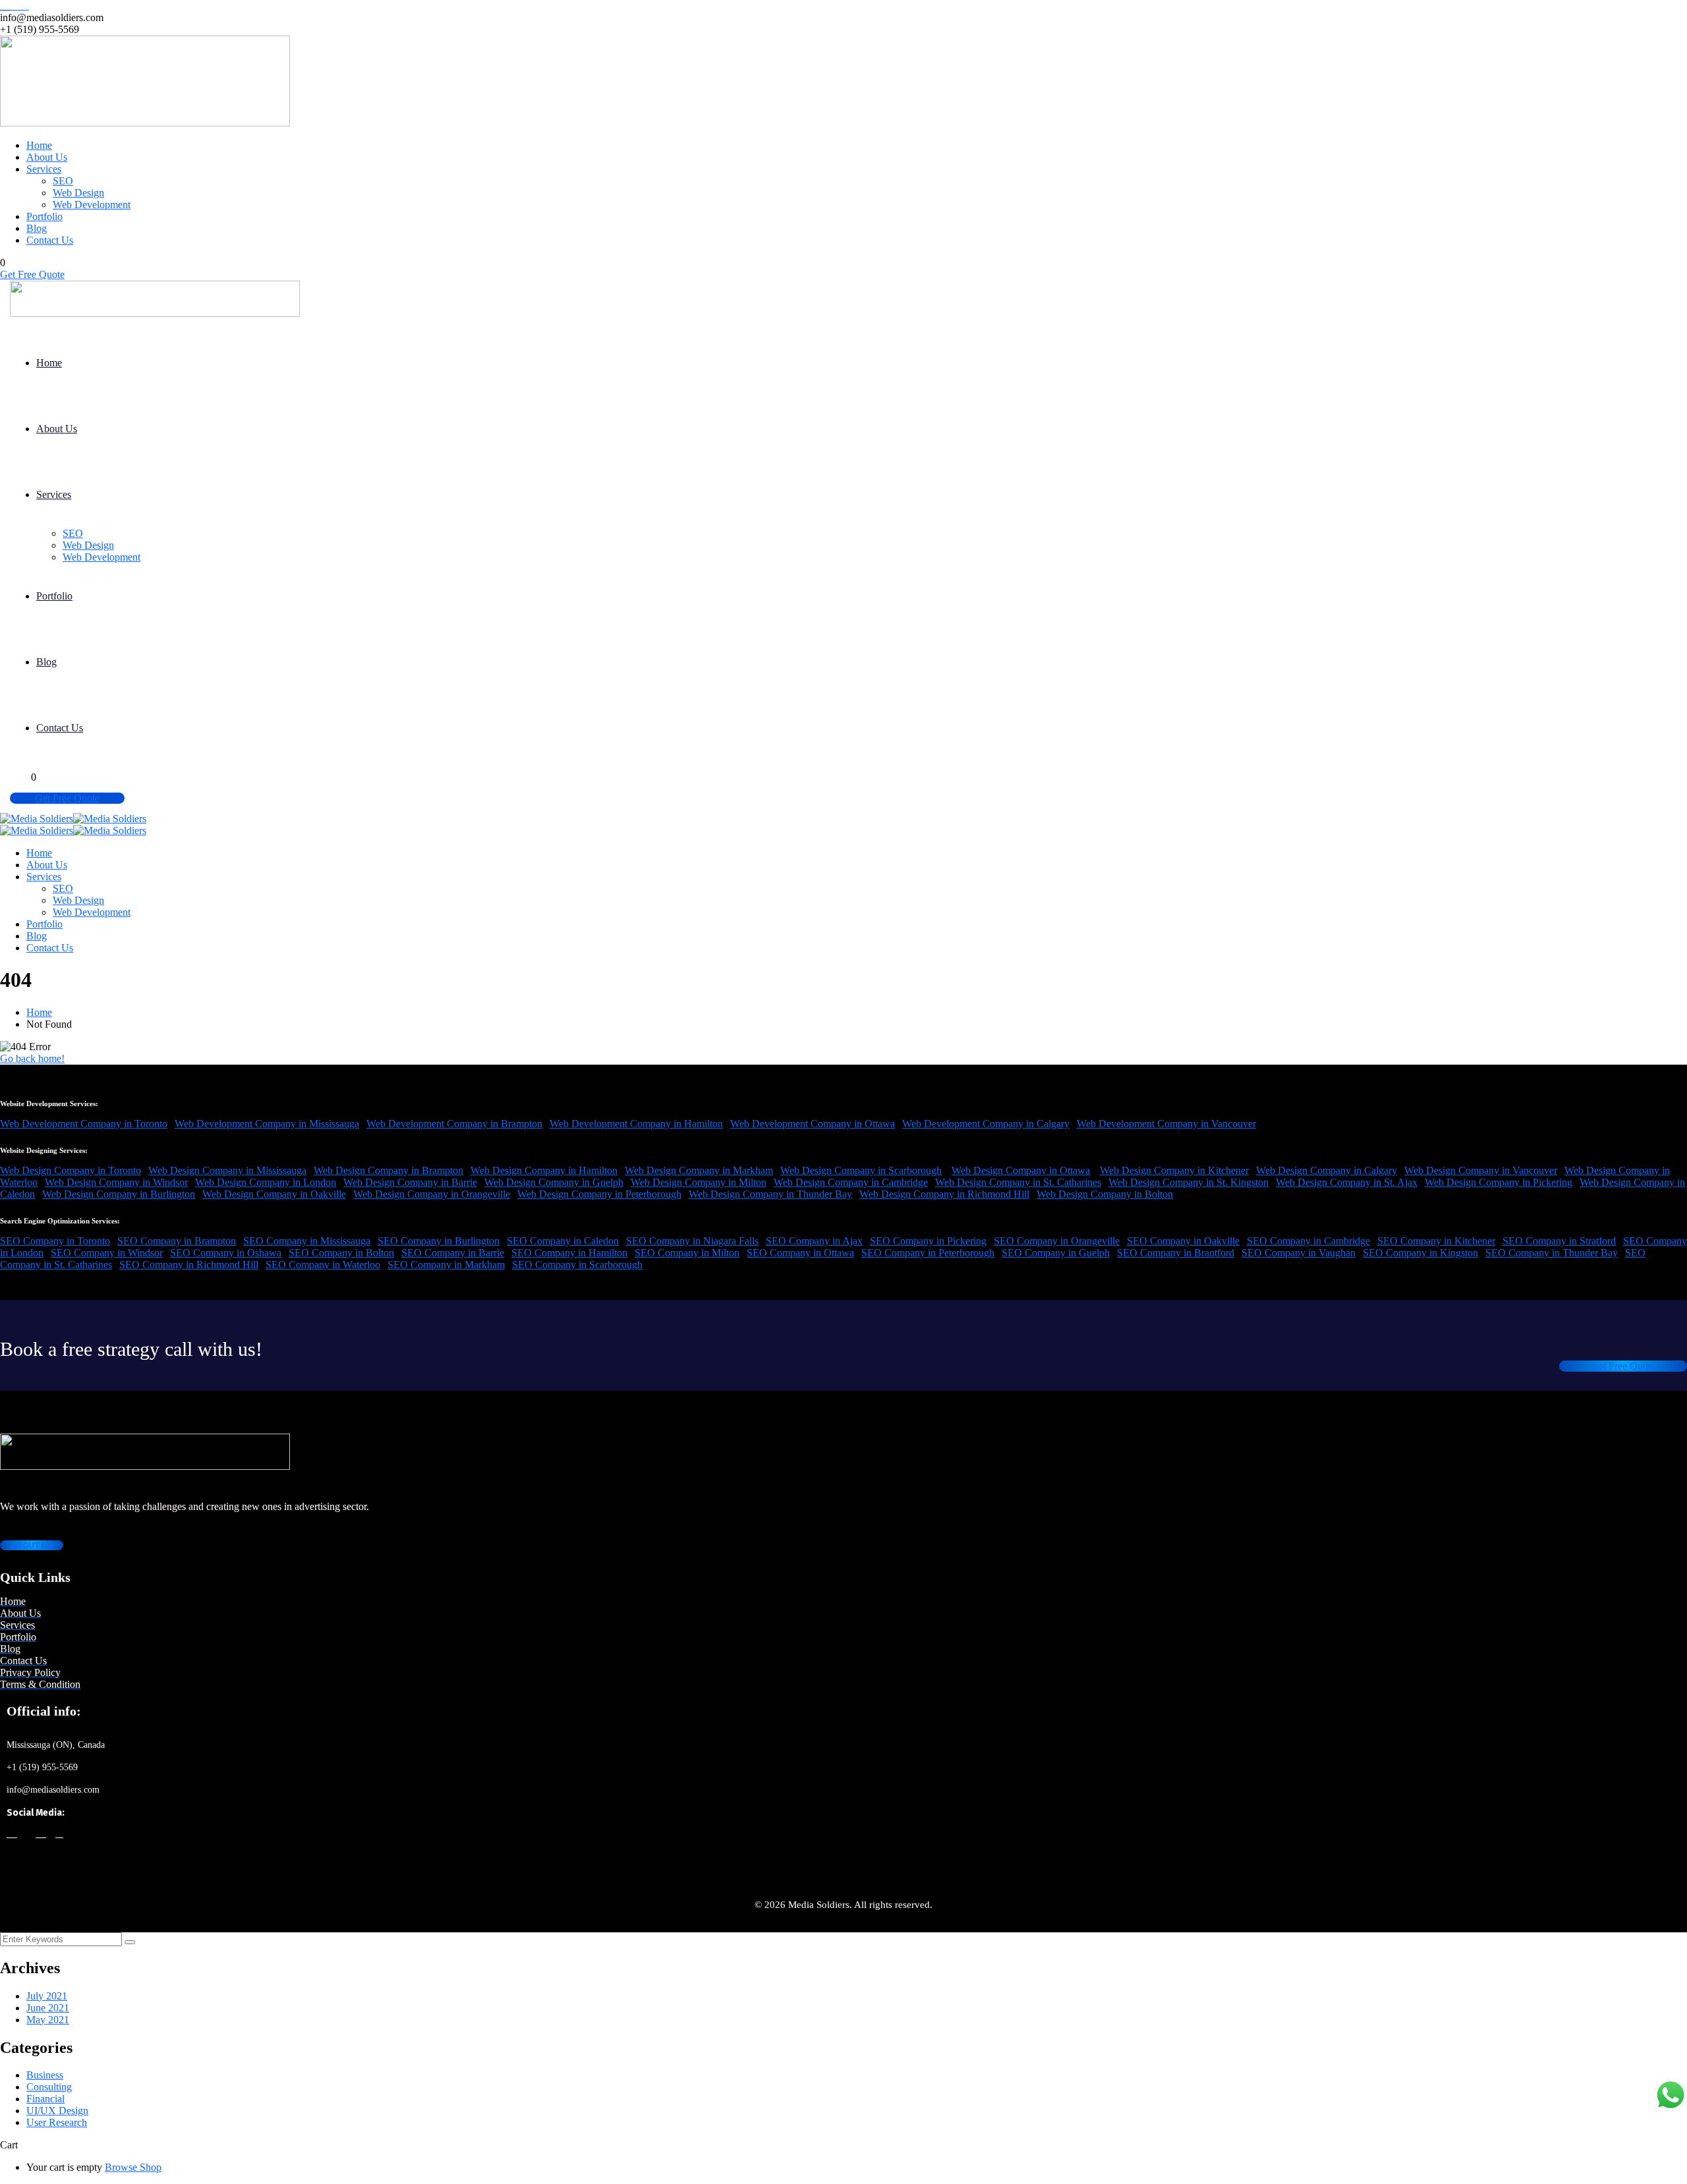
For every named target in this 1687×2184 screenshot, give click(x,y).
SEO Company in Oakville (1183, 1241)
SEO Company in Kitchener (1436, 1241)
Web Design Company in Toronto (71, 1170)
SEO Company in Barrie (453, 1253)
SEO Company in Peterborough (928, 1253)
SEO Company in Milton (687, 1253)
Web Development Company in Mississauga (267, 1124)
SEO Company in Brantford (1176, 1253)
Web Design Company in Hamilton (544, 1170)
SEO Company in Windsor (107, 1253)
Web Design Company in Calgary (1327, 1170)
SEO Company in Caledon (563, 1241)
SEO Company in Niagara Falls (692, 1241)
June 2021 (48, 2008)
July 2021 (47, 1996)
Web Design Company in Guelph (554, 1182)
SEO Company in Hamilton (569, 1253)
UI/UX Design (57, 2111)
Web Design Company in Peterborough (599, 1194)
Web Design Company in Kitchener (1174, 1170)
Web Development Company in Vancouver (1166, 1124)
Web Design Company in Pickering (1499, 1182)
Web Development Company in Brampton (454, 1124)
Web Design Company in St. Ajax (1347, 1182)
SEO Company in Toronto (55, 1241)
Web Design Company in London (266, 1182)
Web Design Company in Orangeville (432, 1194)
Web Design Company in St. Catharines (1018, 1182)
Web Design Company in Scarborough (861, 1170)
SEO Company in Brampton (177, 1241)
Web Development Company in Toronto (84, 1124)
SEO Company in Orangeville (1057, 1241)
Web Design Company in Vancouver (1481, 1170)
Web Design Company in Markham (699, 1170)
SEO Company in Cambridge (1308, 1241)
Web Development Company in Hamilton (636, 1124)
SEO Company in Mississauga (307, 1241)
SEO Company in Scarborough (577, 1265)
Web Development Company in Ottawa (813, 1124)
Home (39, 1012)
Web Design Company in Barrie (410, 1182)
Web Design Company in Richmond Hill (944, 1194)
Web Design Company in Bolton (1105, 1194)
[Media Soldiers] (37, 819)
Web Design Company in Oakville (274, 1194)
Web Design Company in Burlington (119, 1194)
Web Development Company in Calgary (986, 1124)
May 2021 (48, 2020)
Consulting (49, 2087)
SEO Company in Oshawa (226, 1253)
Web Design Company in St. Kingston (1188, 1182)
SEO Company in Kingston (1420, 1253)
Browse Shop (133, 2167)
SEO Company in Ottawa (800, 1253)
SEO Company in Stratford (1559, 1241)
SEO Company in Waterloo (323, 1265)
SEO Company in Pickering (928, 1241)
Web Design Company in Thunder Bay (770, 1194)
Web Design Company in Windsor (116, 1182)
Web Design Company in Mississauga (227, 1170)
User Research (57, 2122)
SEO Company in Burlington (439, 1241)
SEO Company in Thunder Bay (1552, 1253)
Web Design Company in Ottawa (1021, 1170)
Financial (45, 2099)
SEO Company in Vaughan (1299, 1253)
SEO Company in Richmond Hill (189, 1265)
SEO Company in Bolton (341, 1253)
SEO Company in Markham (446, 1265)
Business (45, 2075)
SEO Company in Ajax (814, 1241)
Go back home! (32, 1058)
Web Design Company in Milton (699, 1182)
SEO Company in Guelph (1056, 1253)
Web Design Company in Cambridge (851, 1182)
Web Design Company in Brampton (388, 1170)
